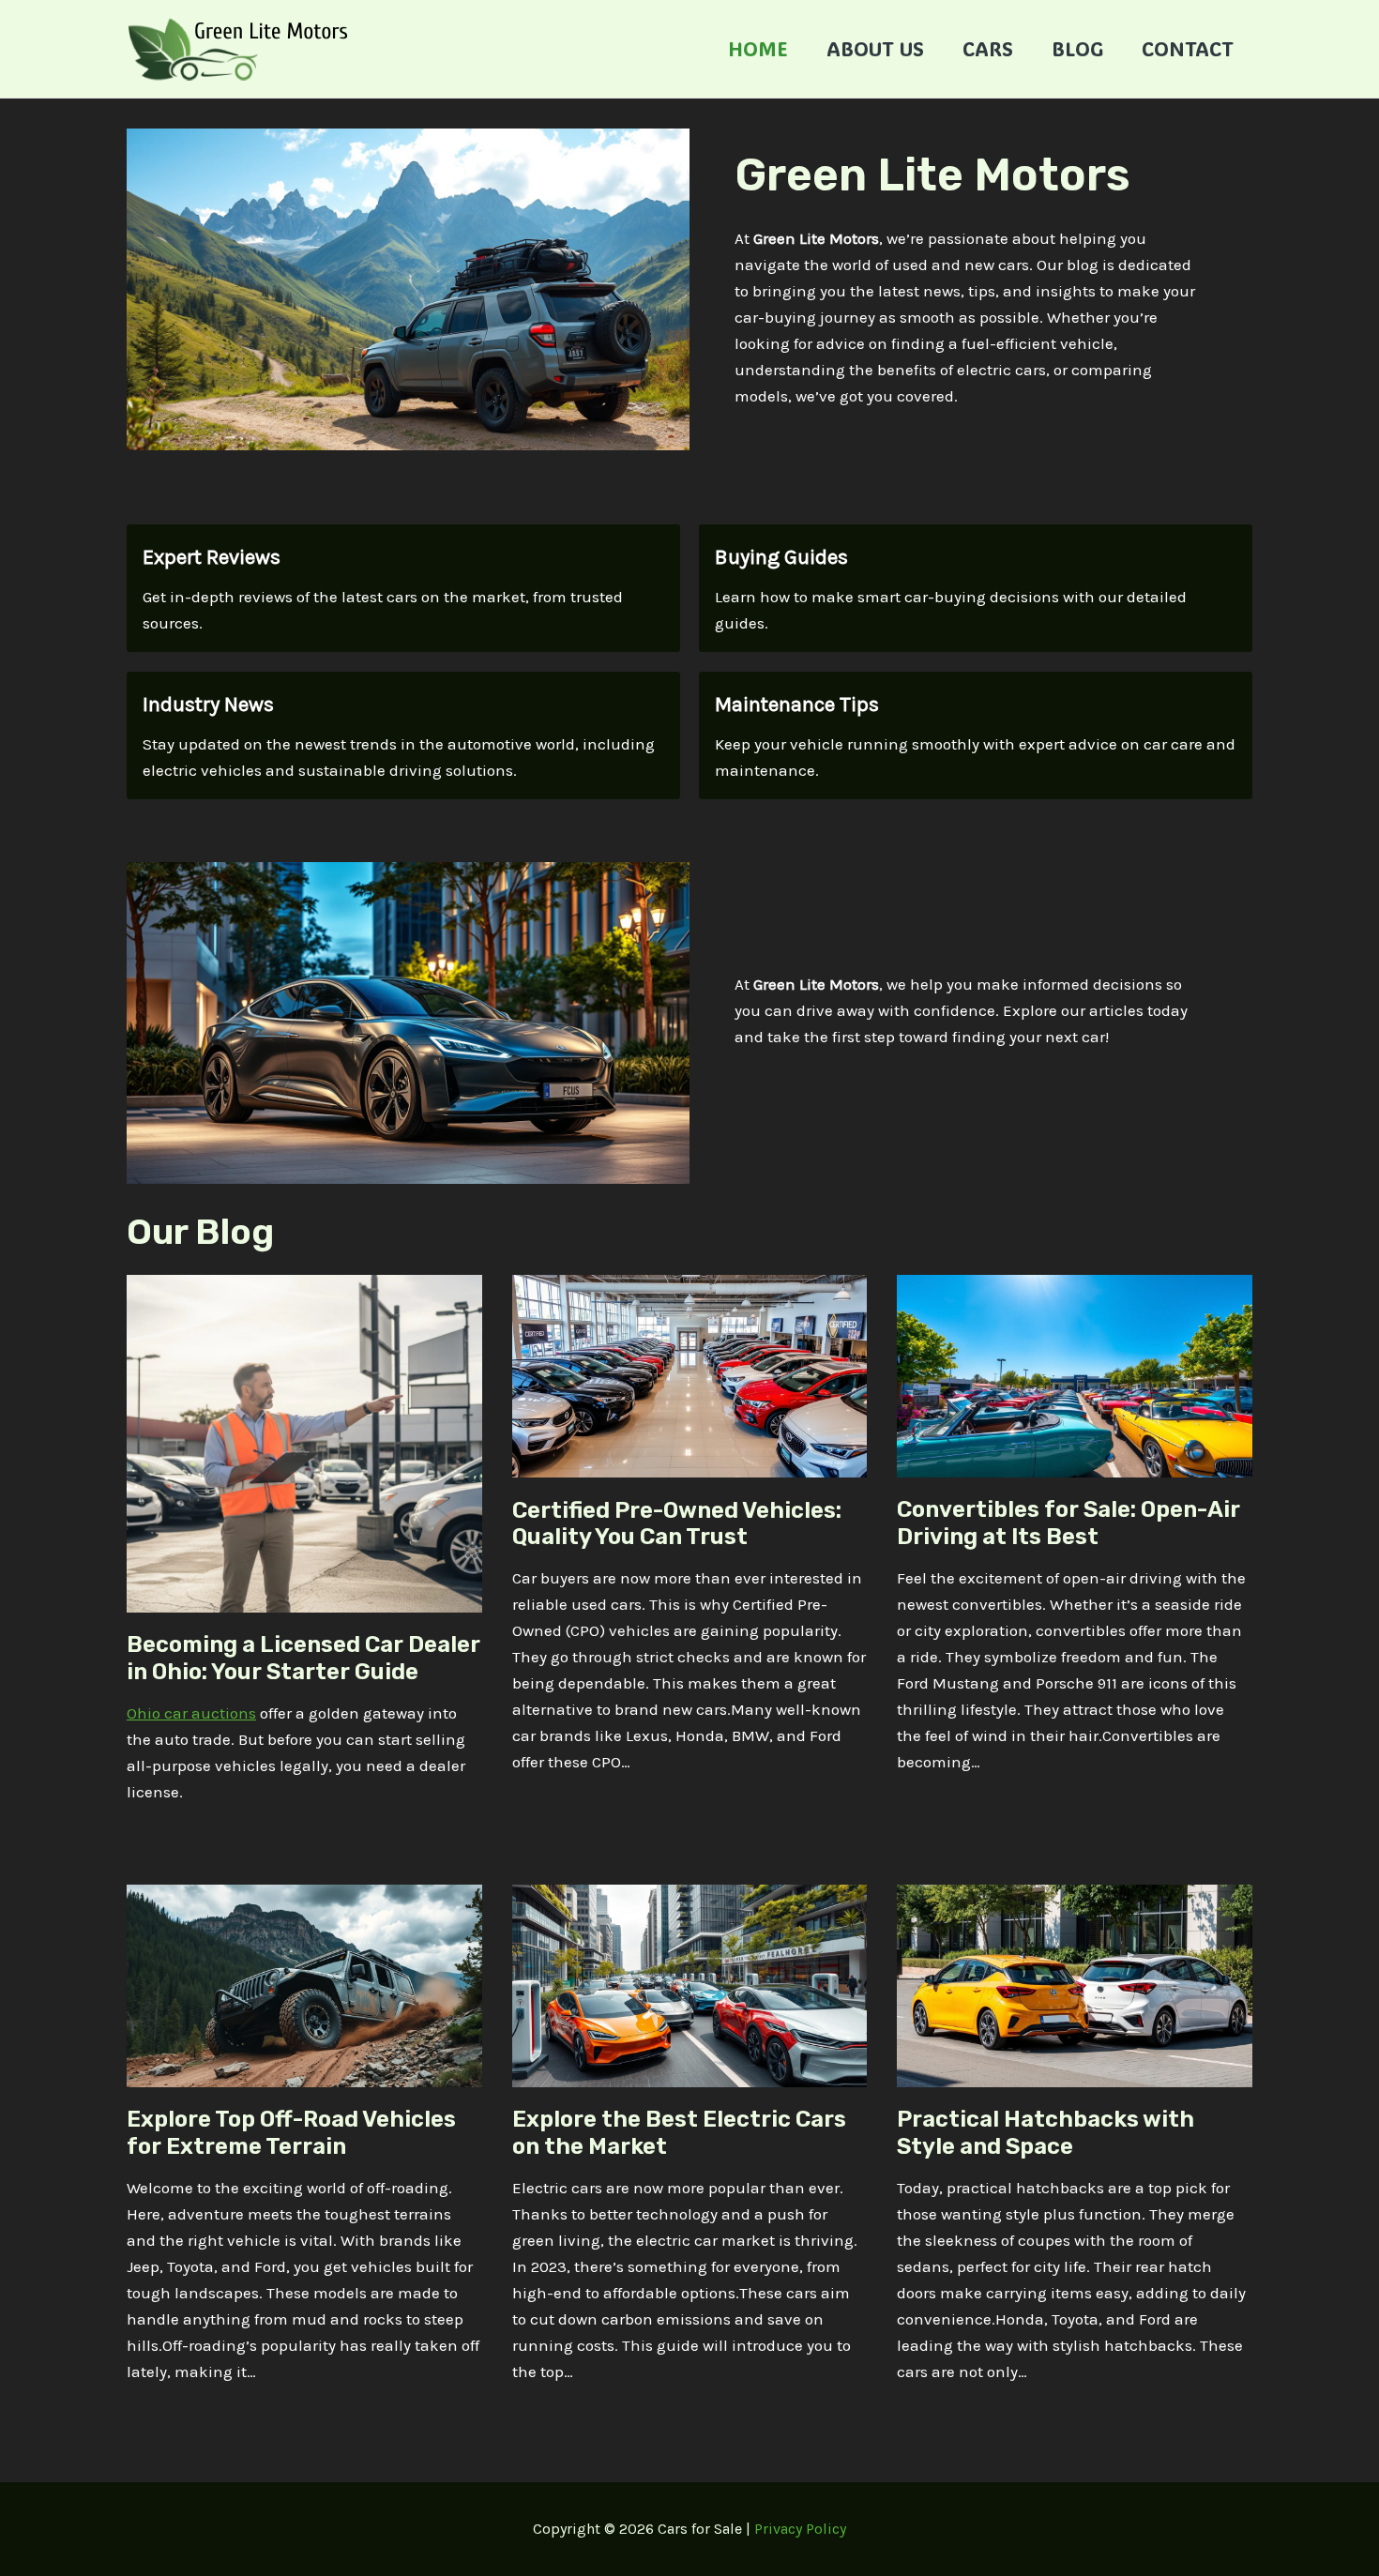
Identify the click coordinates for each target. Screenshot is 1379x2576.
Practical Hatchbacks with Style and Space (1046, 2133)
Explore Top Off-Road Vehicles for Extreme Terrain (291, 2133)
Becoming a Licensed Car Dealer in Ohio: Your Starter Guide (303, 1658)
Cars (988, 49)
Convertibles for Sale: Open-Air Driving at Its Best (1068, 1523)
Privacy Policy (800, 2529)
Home (758, 49)
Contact (1188, 49)
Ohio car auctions (191, 1713)
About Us (875, 49)
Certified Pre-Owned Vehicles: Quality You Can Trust (677, 1524)
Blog (1077, 49)
